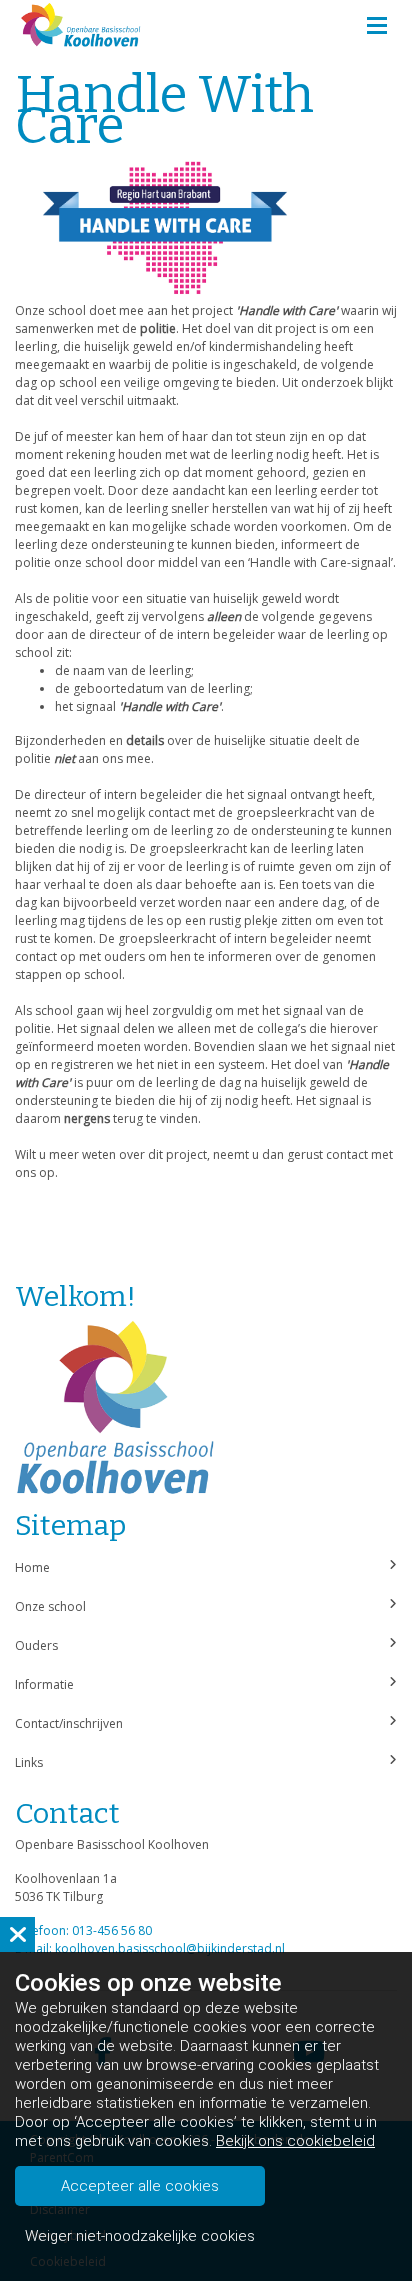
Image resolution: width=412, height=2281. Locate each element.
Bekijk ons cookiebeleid (295, 2141)
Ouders (36, 1645)
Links (29, 1762)
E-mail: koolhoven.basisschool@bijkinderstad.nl (150, 1948)
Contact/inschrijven (69, 1723)
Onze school (50, 1606)
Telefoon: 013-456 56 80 (83, 1930)
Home (32, 1567)
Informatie (44, 1684)
